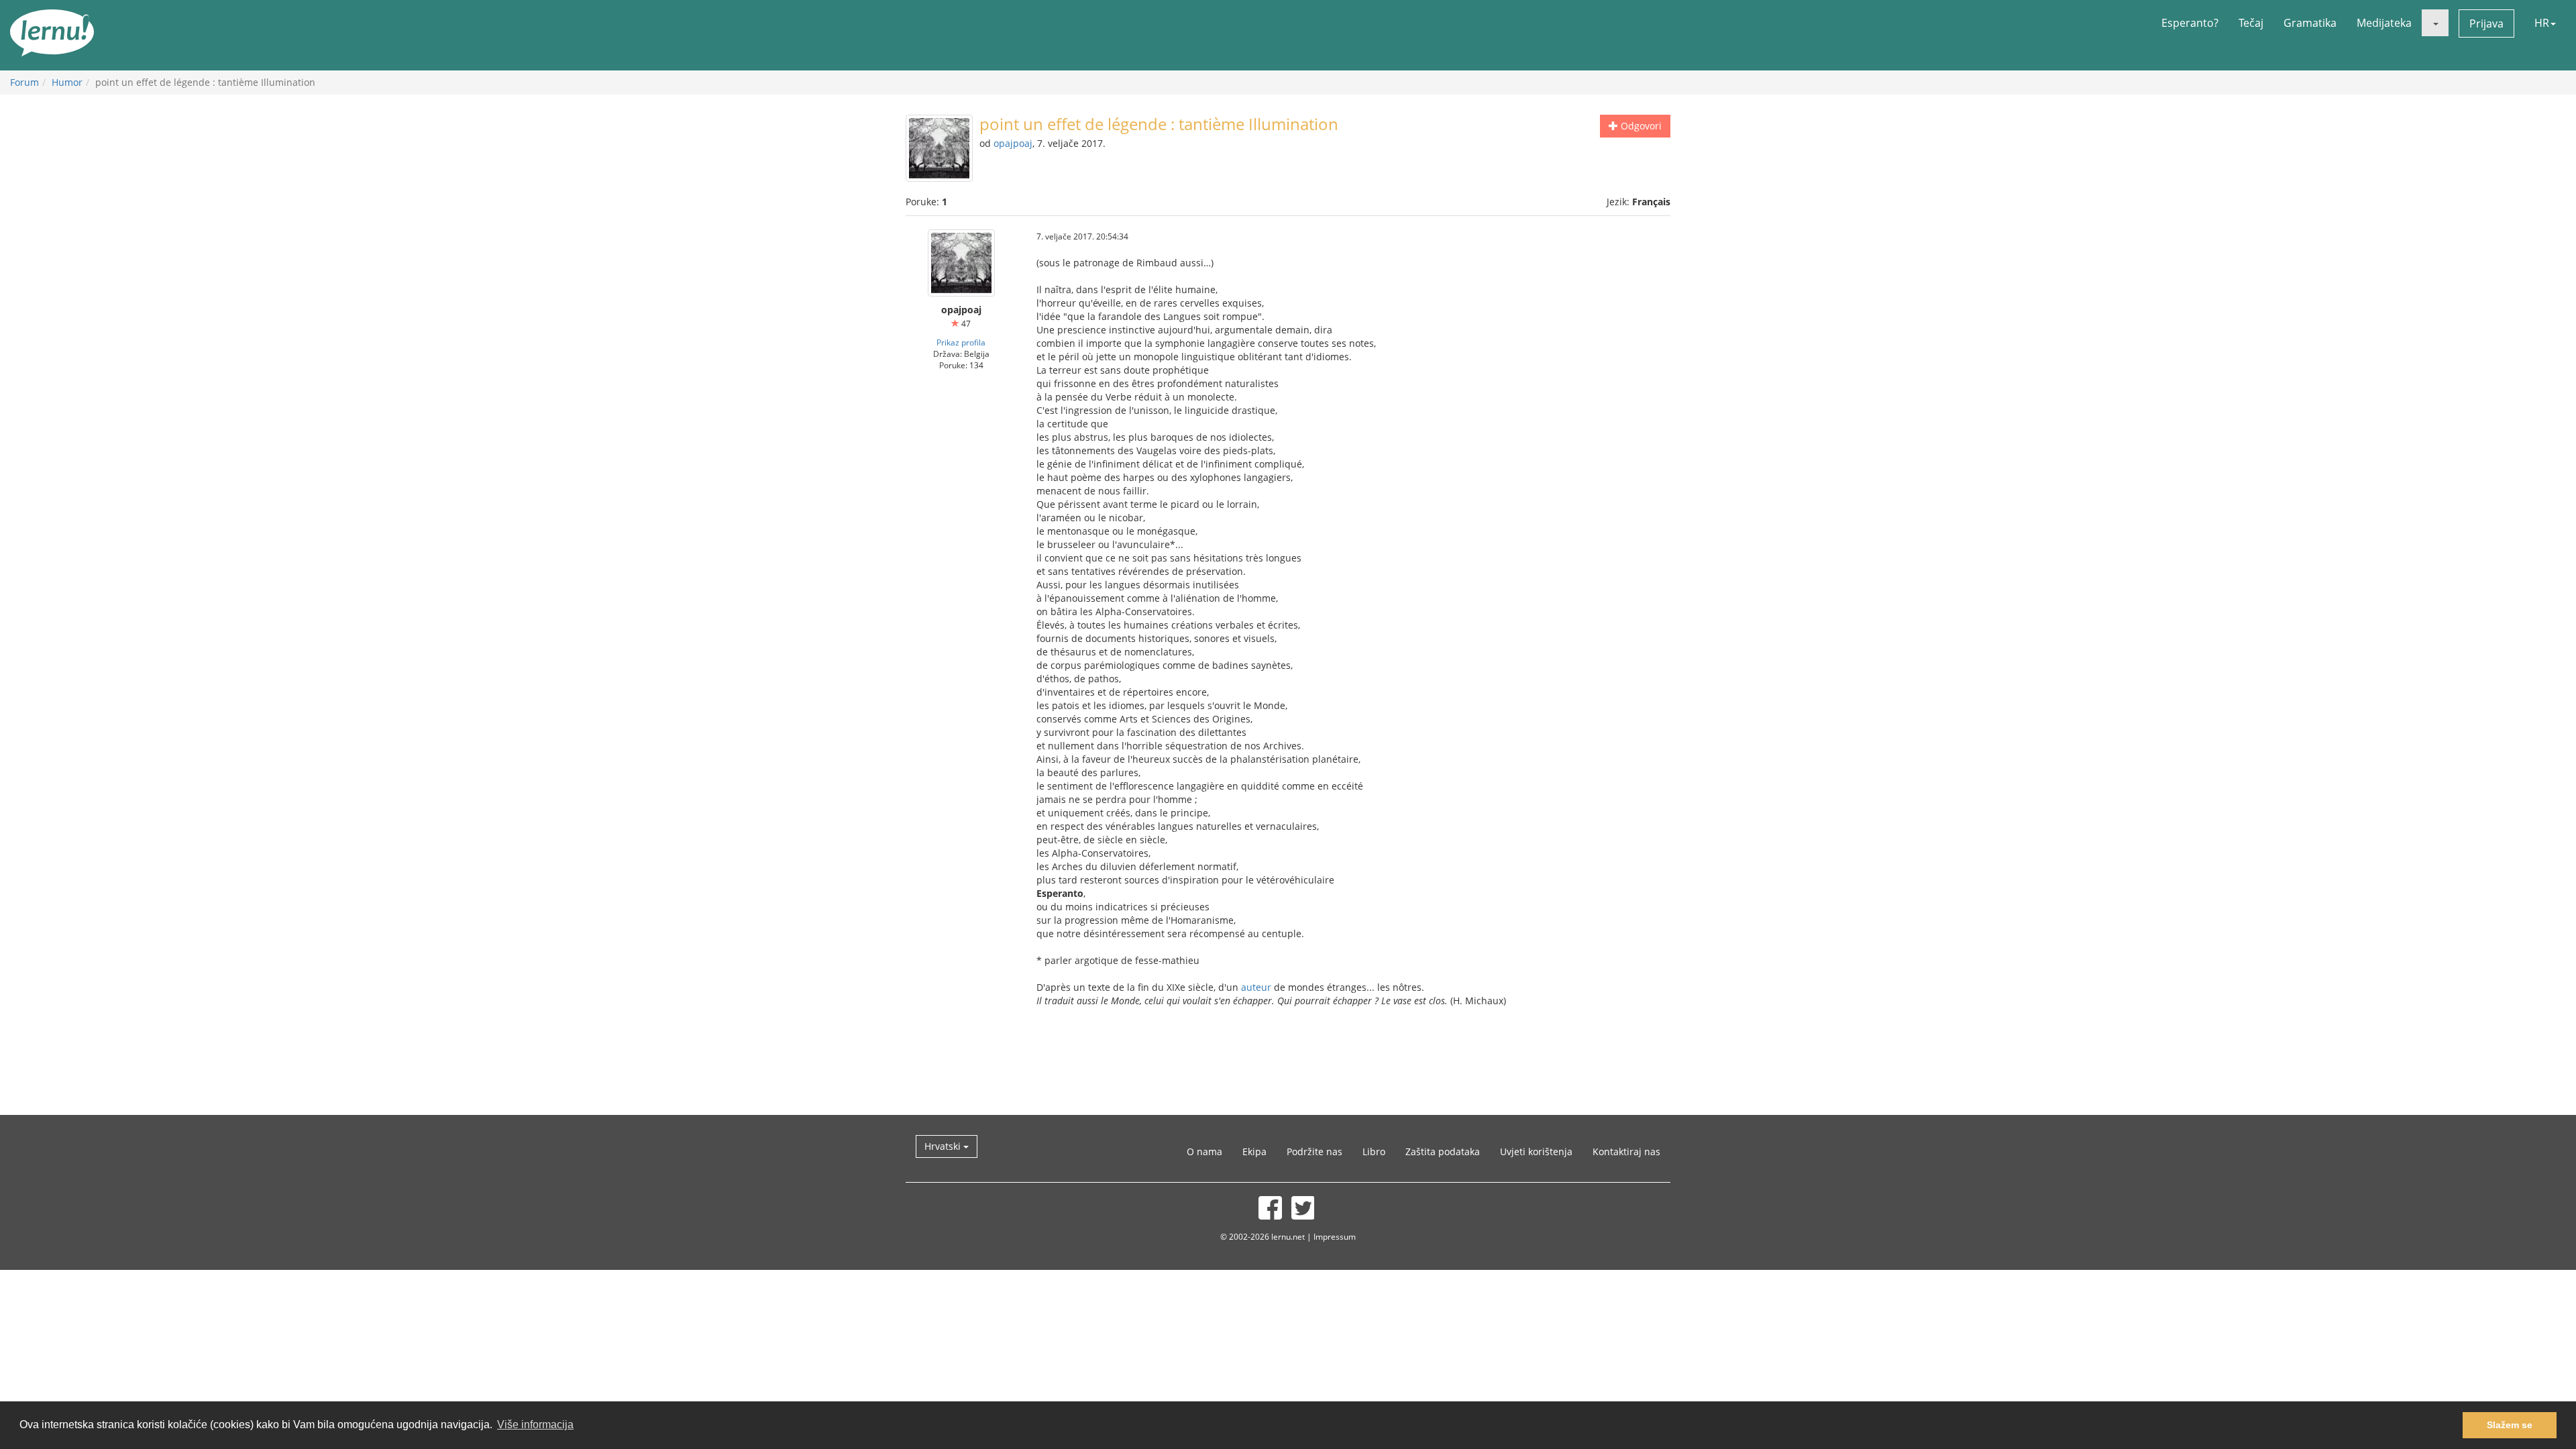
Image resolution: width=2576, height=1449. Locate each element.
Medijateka (2384, 23)
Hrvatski (944, 1146)
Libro (1374, 1151)
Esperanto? (2190, 23)
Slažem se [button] (2510, 1425)
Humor (67, 82)
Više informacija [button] (535, 1425)
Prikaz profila (961, 342)
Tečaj (2251, 23)
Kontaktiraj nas (1626, 1151)
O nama (1204, 1151)
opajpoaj (1013, 143)
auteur (1256, 987)
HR (2542, 23)
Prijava (2486, 23)
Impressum (1335, 1236)
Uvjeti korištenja (1536, 1151)
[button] (2435, 23)
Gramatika (2310, 23)
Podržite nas (1314, 1151)
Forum (24, 82)
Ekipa (1254, 1151)
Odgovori (1640, 126)
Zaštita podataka (1443, 1151)
